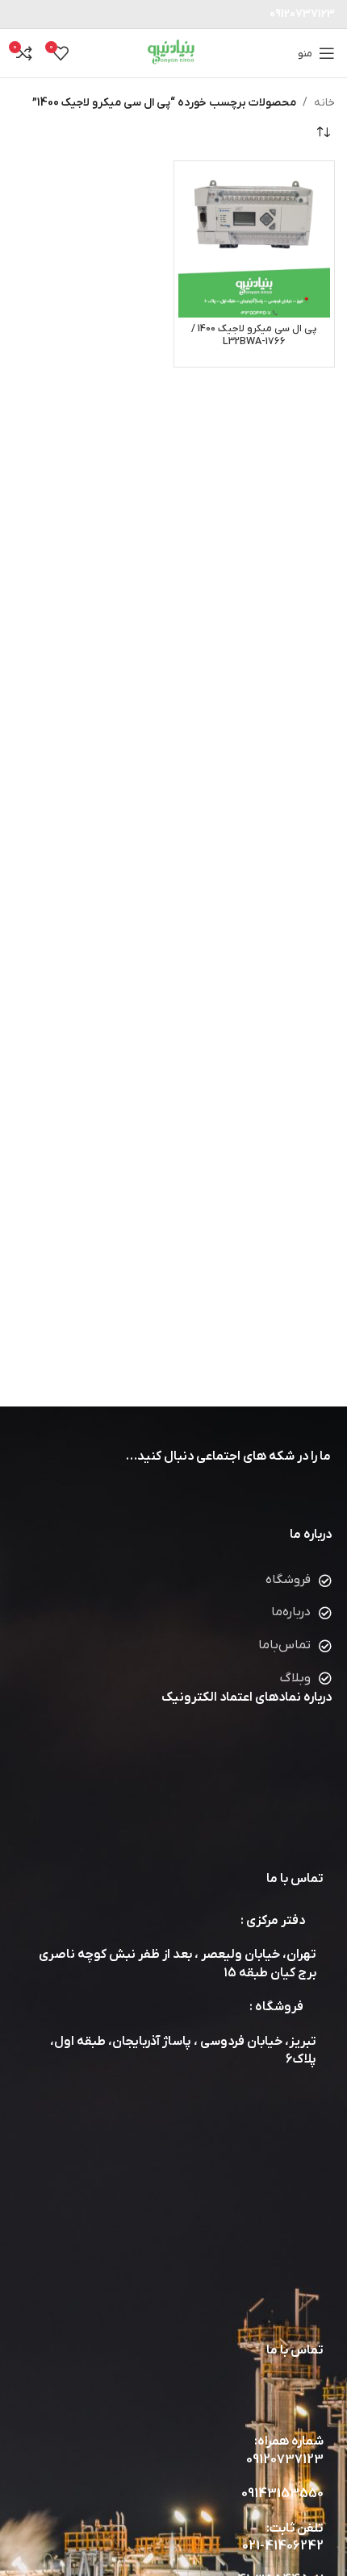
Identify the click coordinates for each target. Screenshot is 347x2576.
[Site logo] (174, 53)
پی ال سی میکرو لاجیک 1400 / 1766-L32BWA (254, 335)
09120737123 (285, 2460)
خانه (324, 103)
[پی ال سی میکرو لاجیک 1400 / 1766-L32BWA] (255, 241)
